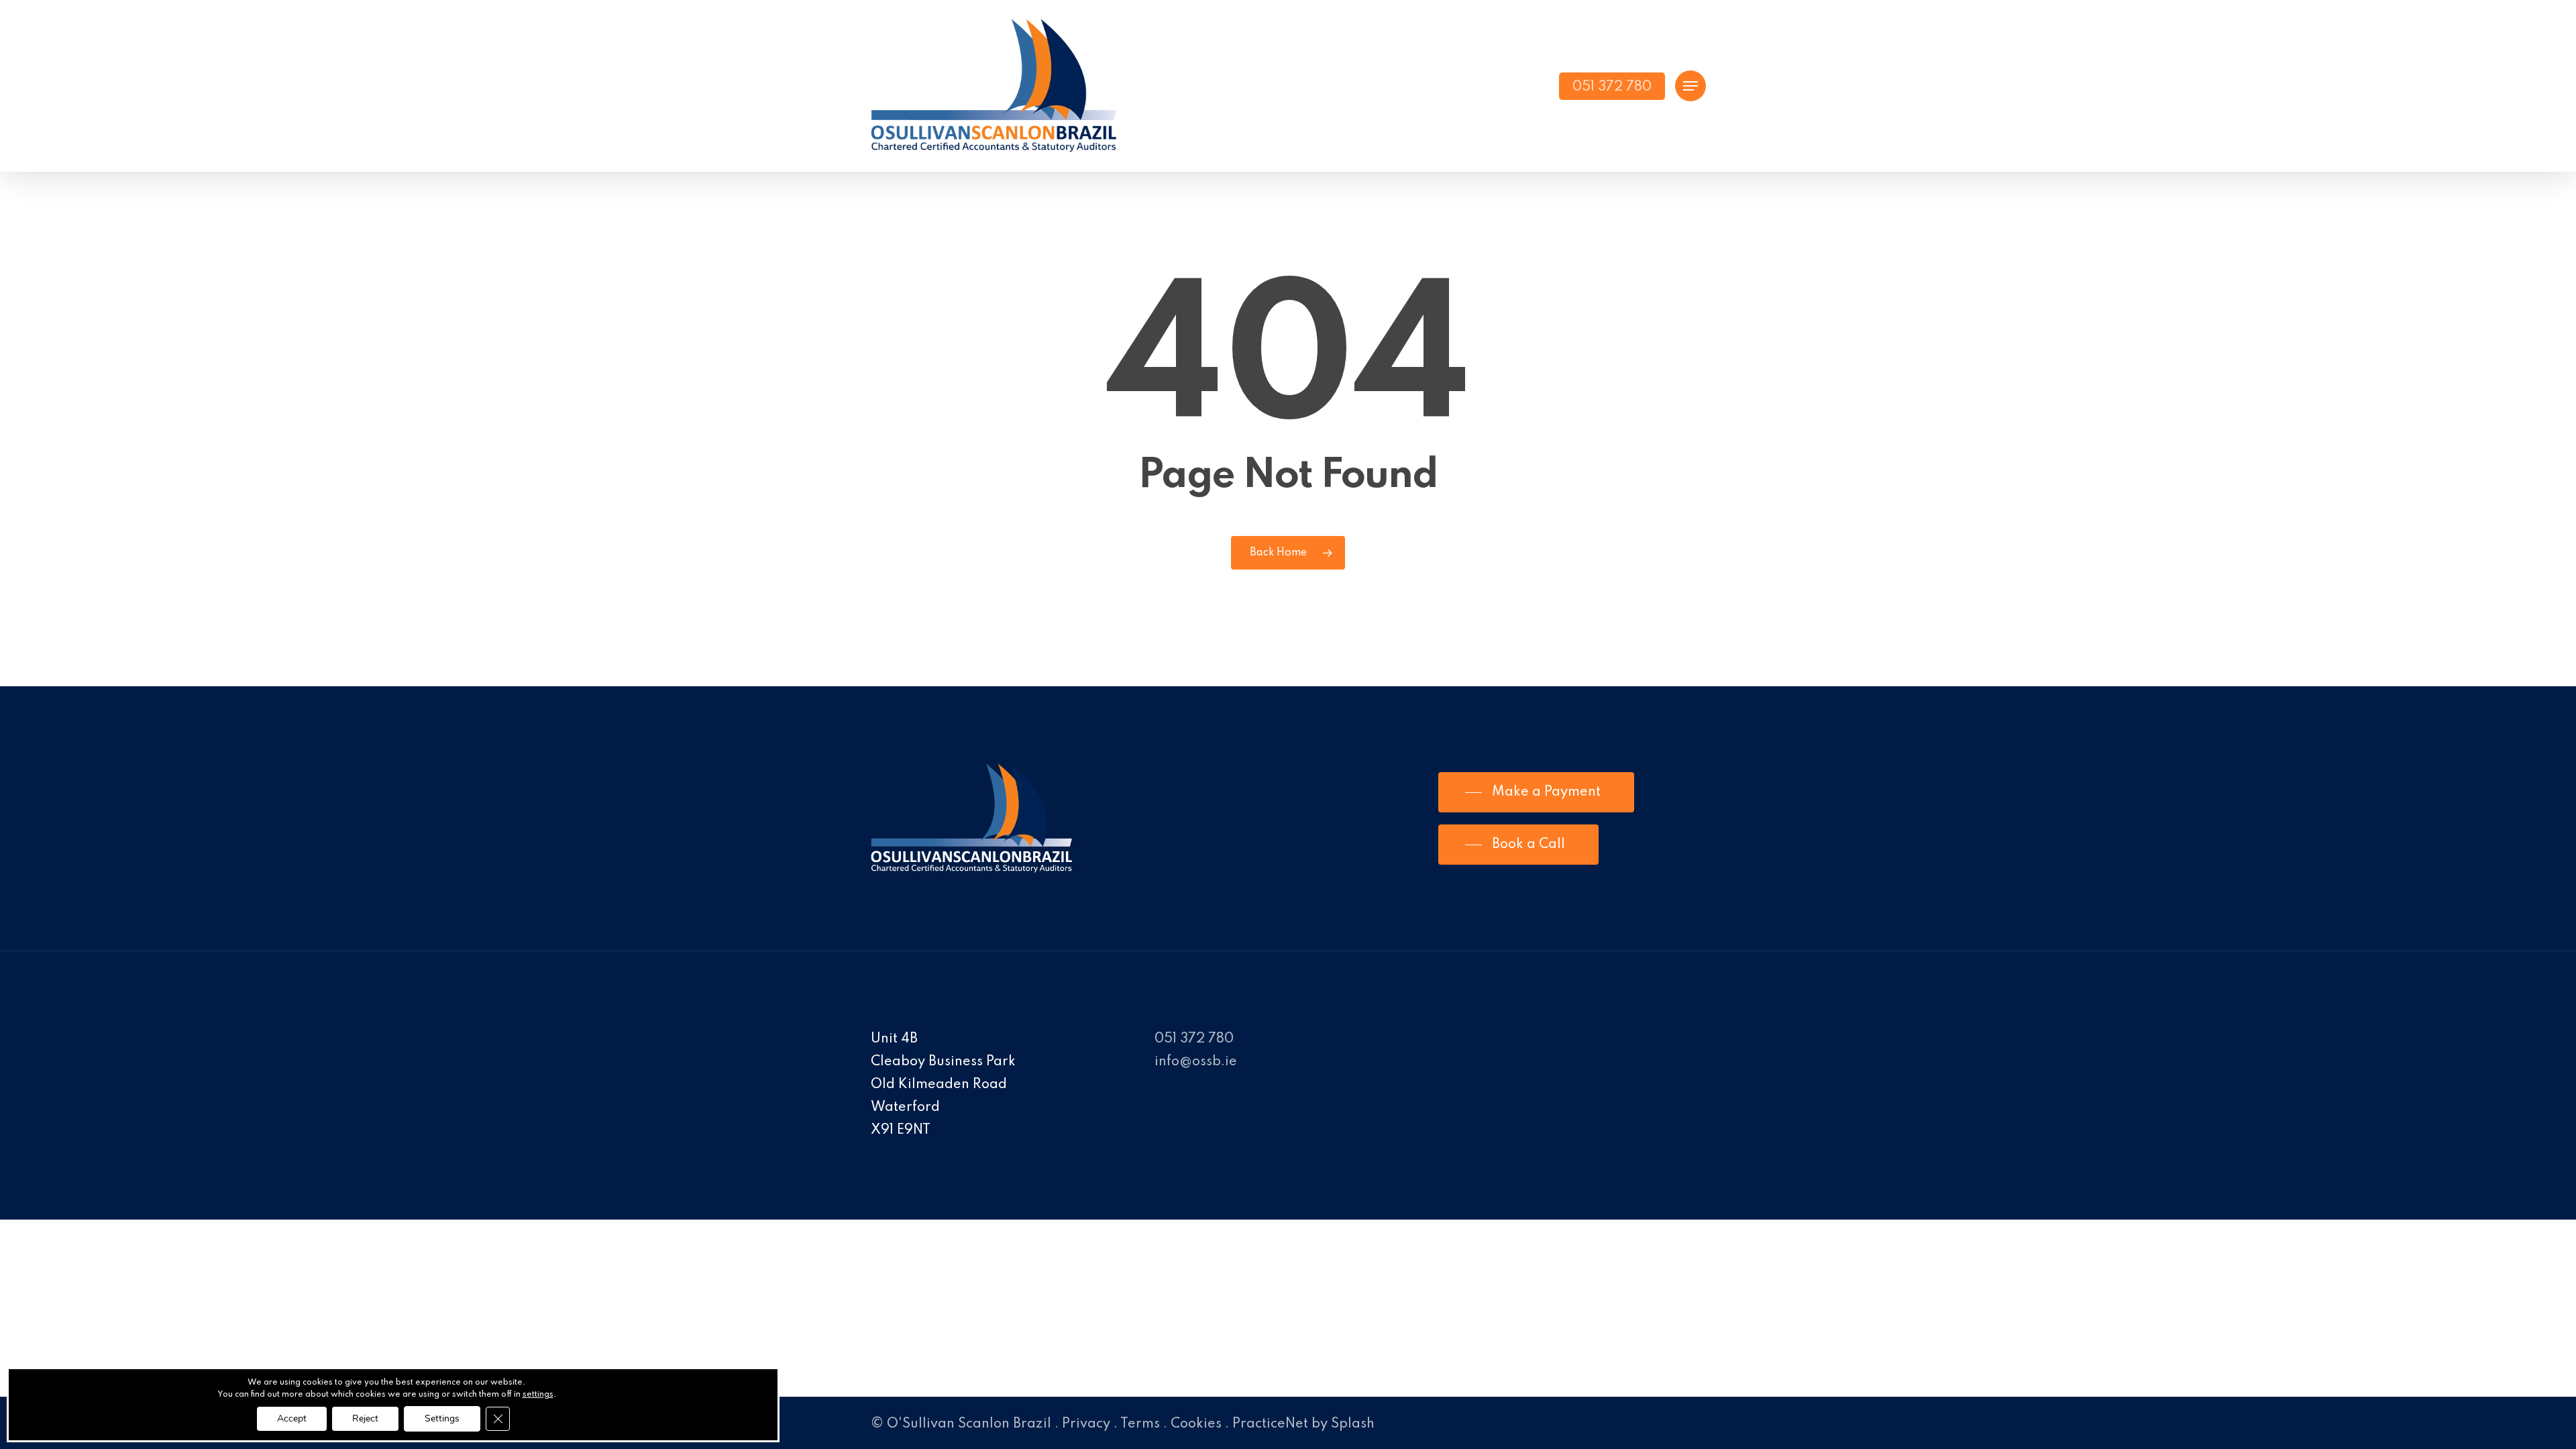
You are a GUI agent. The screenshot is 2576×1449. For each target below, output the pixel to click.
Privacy (1086, 1424)
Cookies (1196, 1424)
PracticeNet (1270, 1424)
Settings (442, 1418)
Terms (1140, 1424)
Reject (365, 1418)
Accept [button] (292, 1418)
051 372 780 (1194, 1039)
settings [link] (538, 1395)
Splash (1353, 1424)
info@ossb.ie (1196, 1062)
